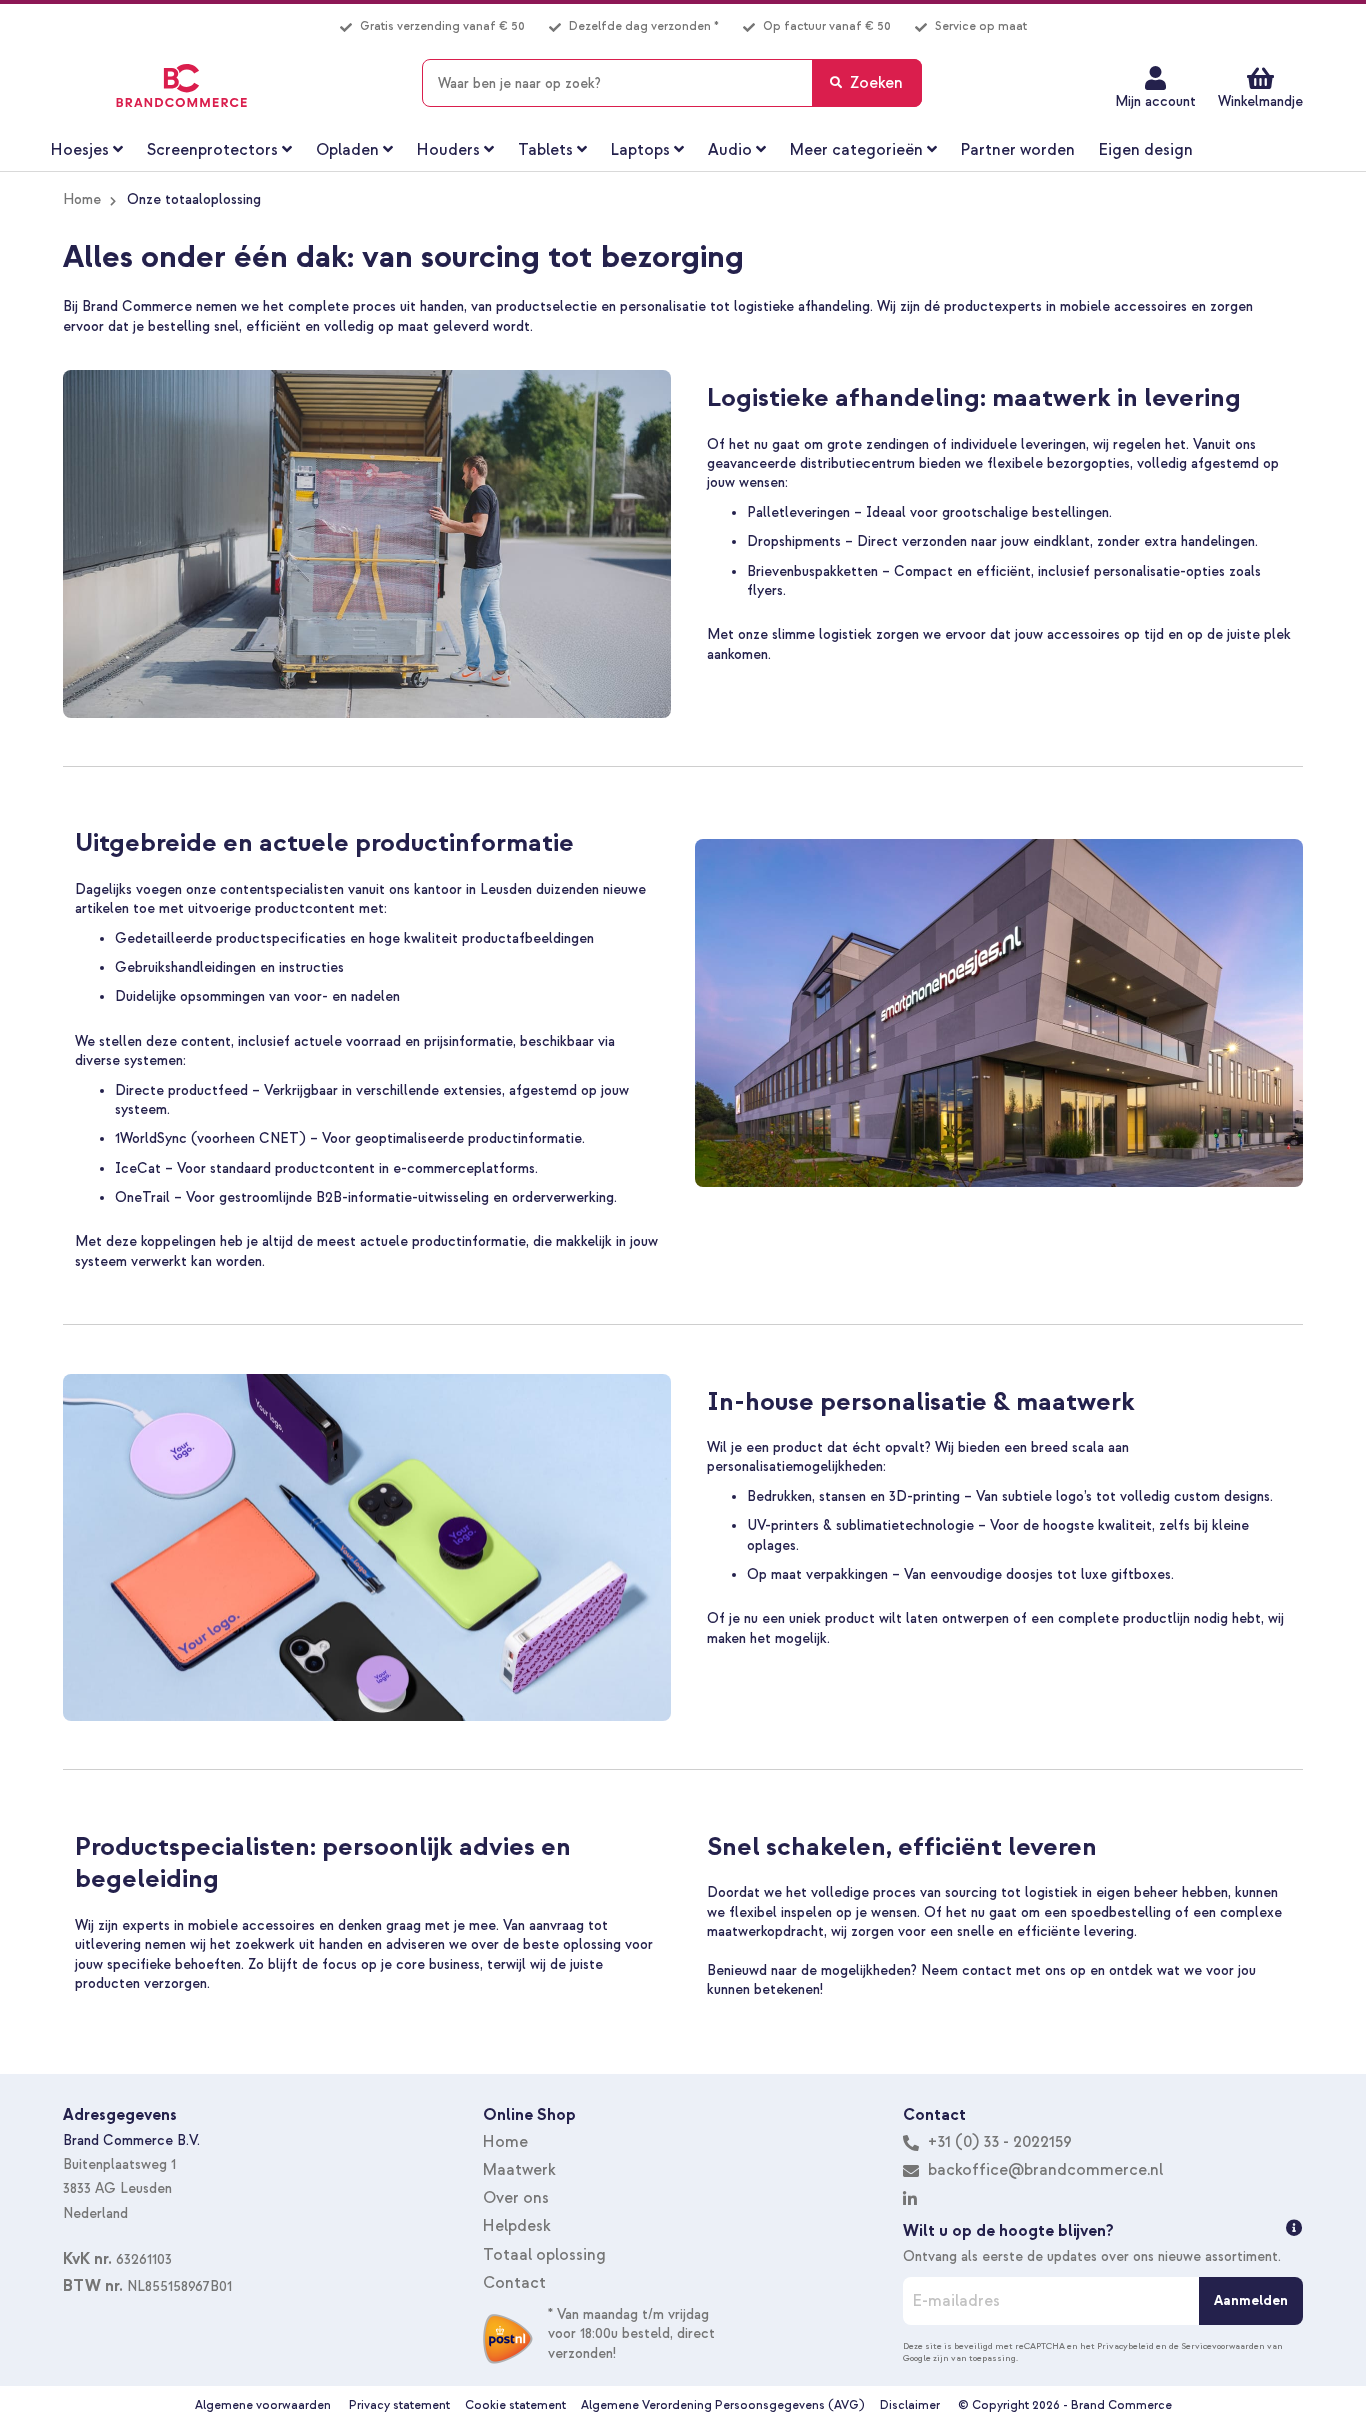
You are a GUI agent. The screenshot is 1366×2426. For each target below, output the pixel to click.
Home (82, 199)
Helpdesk (517, 2226)
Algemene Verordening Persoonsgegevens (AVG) (723, 2405)
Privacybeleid (1125, 2346)
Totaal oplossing (544, 2255)
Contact (514, 2283)
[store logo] (181, 86)
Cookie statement (515, 2405)
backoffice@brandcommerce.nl (1045, 2170)
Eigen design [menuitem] (1146, 150)
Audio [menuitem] (730, 150)
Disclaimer (910, 2405)
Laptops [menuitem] (640, 150)
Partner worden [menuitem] (1018, 150)
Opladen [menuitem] (347, 150)
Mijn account (1155, 101)
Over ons (516, 2198)
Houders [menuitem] (448, 150)
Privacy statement (399, 2405)
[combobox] (672, 83)
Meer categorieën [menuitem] (856, 150)
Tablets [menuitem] (545, 150)
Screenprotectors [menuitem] (212, 150)
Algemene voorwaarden (263, 2405)
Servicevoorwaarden (1223, 2346)
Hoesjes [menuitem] (80, 150)
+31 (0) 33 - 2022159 (998, 2142)
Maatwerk (519, 2170)
